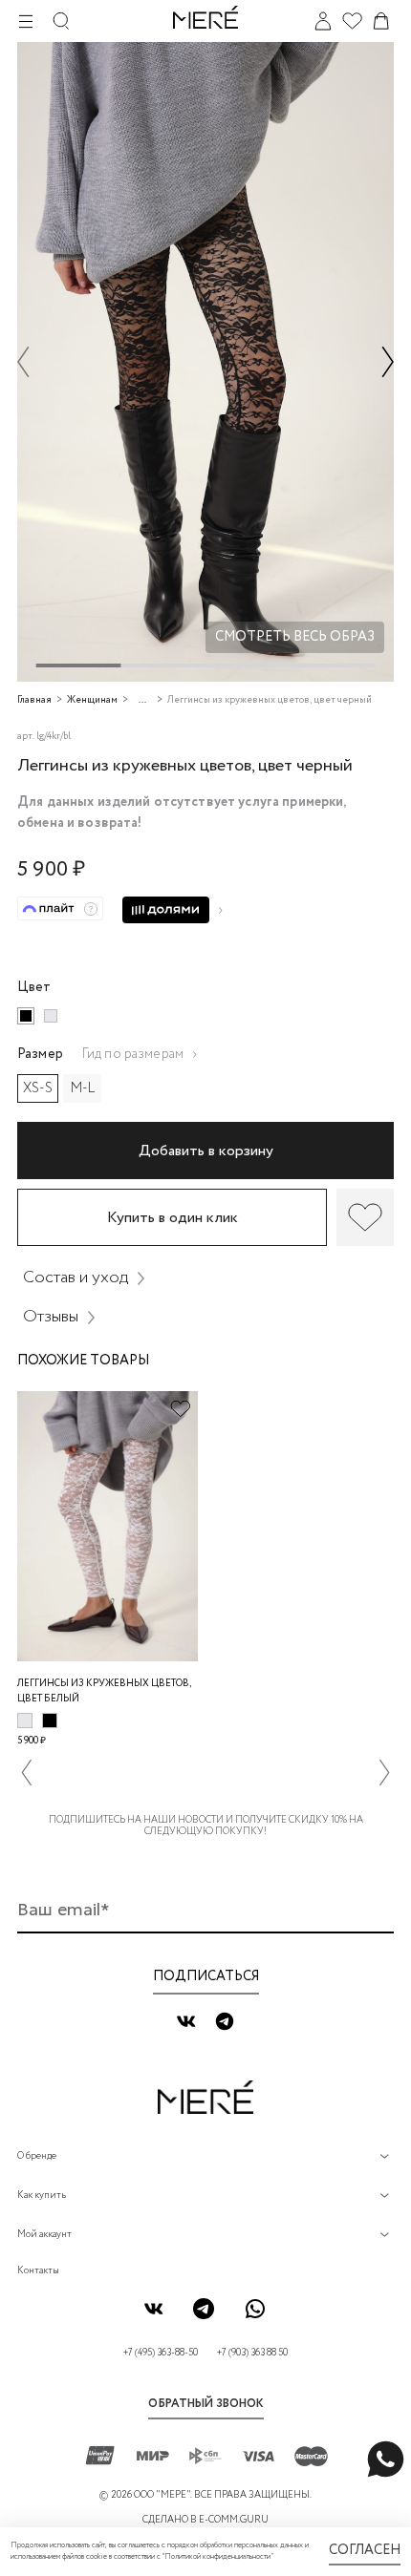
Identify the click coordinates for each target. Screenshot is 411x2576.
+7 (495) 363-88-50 (161, 2353)
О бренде (37, 2156)
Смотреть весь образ (295, 637)
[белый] (51, 1016)
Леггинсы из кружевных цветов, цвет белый (104, 1691)
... (142, 700)
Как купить (42, 2196)
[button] (23, 361)
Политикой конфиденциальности (217, 2557)
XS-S (38, 1088)
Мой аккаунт (44, 2235)
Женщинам (92, 700)
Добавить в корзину (206, 1151)
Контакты (38, 2271)
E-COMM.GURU (234, 2520)
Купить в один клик (173, 1218)
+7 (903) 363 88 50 (252, 2353)
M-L (83, 1088)
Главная (34, 700)
